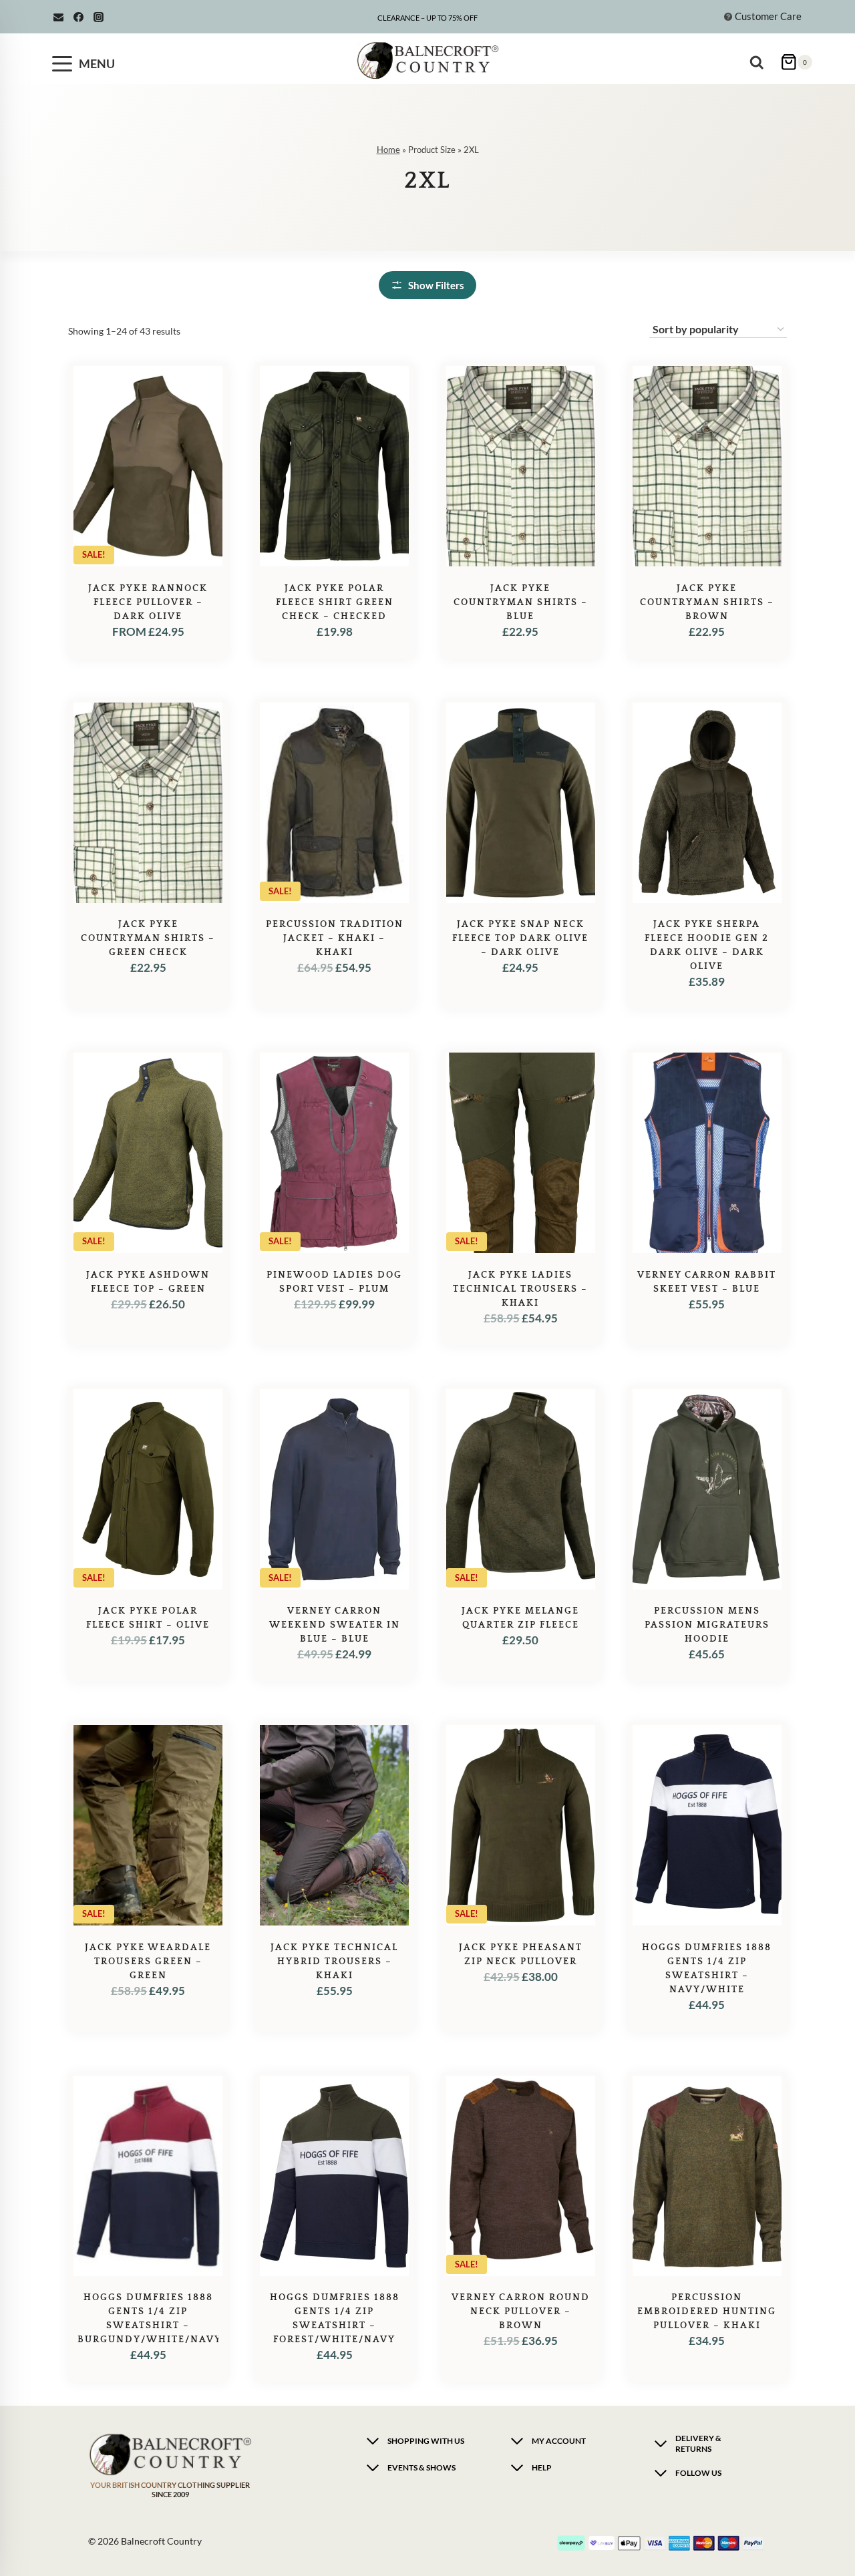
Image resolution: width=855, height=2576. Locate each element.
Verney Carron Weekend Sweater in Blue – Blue (335, 1625)
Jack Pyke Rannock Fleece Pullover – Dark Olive (148, 602)
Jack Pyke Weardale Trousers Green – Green (148, 1962)
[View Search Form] (760, 57)
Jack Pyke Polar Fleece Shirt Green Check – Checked (335, 602)
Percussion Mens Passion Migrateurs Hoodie (707, 1625)
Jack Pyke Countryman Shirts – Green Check (148, 938)
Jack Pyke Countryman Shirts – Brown (707, 602)
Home (388, 150)
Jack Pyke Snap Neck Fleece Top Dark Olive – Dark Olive (520, 938)
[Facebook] (78, 17)
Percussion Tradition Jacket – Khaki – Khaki (335, 938)
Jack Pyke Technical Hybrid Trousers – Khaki (334, 1962)
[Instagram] (98, 17)
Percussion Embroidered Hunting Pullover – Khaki (707, 2312)
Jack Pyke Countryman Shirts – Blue (521, 602)
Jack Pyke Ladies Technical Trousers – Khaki (520, 1289)
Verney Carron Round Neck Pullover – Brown (521, 2312)
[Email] (58, 17)
